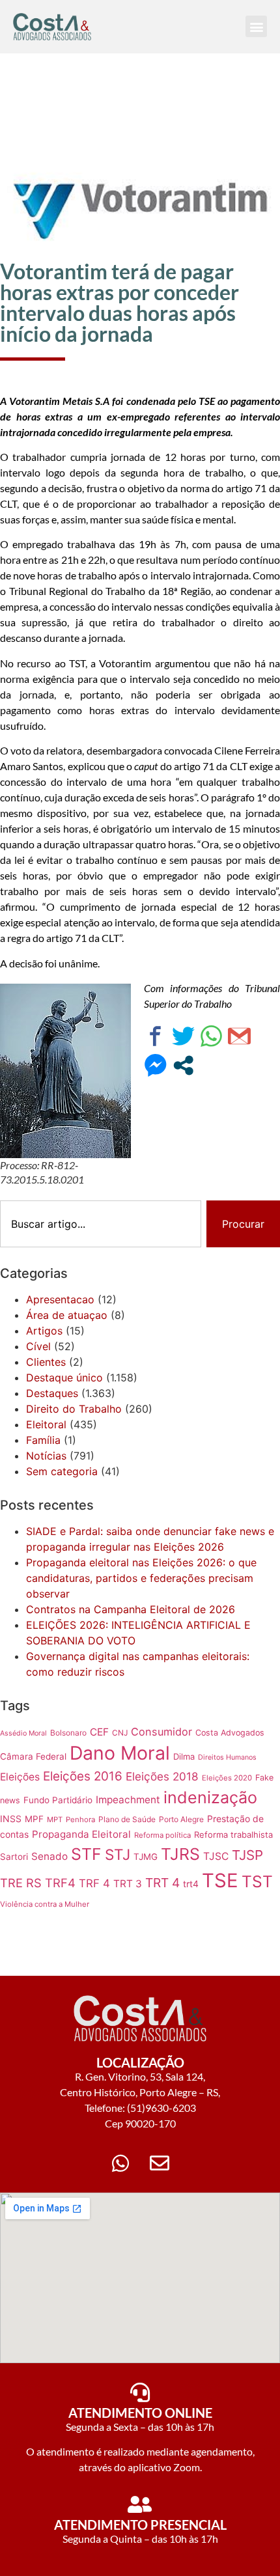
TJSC (216, 1856)
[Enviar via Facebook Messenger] (155, 1065)
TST (257, 1881)
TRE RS (21, 1883)
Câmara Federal (33, 1756)
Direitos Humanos (227, 1757)
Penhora (80, 1820)
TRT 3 (128, 1884)
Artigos (44, 1331)
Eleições (20, 1777)
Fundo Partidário (58, 1800)
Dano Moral (120, 1753)
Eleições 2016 (83, 1776)
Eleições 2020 (227, 1778)
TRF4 (60, 1883)
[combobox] (101, 1224)
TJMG (146, 1857)
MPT (55, 1820)
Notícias (46, 1456)
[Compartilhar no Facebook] (155, 1036)
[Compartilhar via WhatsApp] (211, 1036)
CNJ (120, 1733)
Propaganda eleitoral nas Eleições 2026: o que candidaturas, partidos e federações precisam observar (141, 1578)
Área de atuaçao (67, 1315)
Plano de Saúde (127, 1819)
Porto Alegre (181, 1819)
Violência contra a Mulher (45, 1904)
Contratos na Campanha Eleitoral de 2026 (131, 1609)
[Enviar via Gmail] (239, 1036)
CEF (99, 1732)
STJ (118, 1854)
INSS (11, 1819)
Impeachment (128, 1800)
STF (86, 1854)
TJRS (180, 1854)
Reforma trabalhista (233, 1835)
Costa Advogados (230, 1733)
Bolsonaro (68, 1733)
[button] (256, 26)
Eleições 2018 (162, 1776)
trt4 (191, 1884)
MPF (34, 1819)
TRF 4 (94, 1883)
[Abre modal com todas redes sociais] (183, 1065)
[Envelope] (160, 2163)
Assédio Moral (23, 1733)
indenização (210, 1797)
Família (43, 1440)
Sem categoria (62, 1471)
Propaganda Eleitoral (81, 1834)
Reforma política (162, 1835)
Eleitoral (46, 1424)
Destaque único (64, 1378)
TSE (220, 1880)
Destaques (52, 1393)
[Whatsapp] (120, 2163)
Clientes (46, 1362)
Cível (38, 1346)
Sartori (14, 1857)
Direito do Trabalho (74, 1409)
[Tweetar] (183, 1036)
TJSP (247, 1855)
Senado (49, 1856)
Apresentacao (60, 1299)
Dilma (184, 1756)
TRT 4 (162, 1883)
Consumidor (161, 1732)
